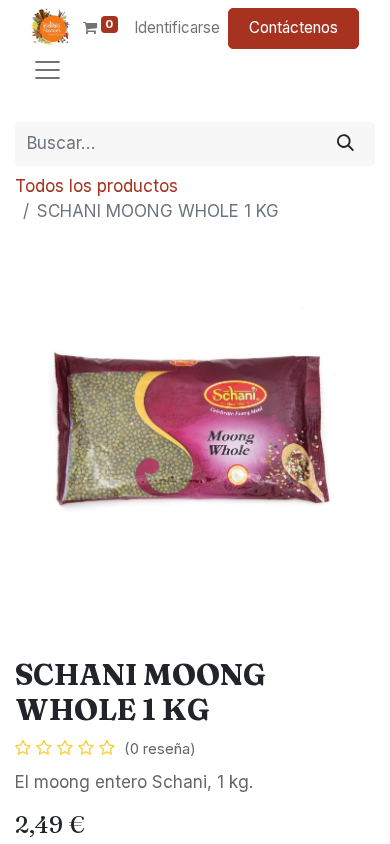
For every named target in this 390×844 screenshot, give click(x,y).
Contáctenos (293, 27)
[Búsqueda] (345, 144)
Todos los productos (96, 186)
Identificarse (177, 27)
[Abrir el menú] (47, 70)
